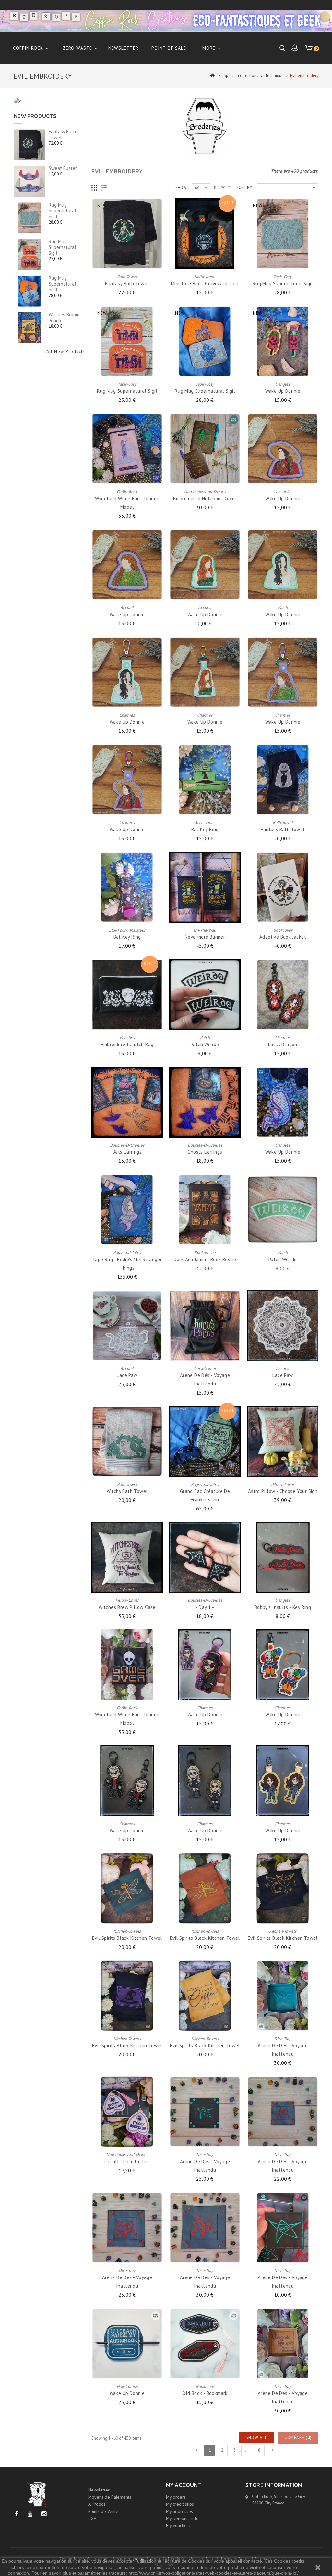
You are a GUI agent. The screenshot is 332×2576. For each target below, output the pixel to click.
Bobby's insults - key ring (283, 1607)
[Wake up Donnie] (283, 341)
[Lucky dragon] (283, 995)
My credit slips (180, 2504)
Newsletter (123, 48)
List (105, 188)
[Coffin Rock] (166, 21)
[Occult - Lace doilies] (127, 2112)
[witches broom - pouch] (30, 328)
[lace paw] (127, 1326)
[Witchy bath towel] (127, 1441)
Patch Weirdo (205, 1044)
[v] (17, 101)
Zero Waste (77, 48)
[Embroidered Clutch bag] (127, 995)
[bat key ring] (205, 780)
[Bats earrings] (127, 1102)
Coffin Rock (28, 48)
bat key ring (205, 829)
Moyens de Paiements (110, 2497)
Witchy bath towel (127, 1491)
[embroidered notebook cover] (205, 449)
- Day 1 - (205, 1607)
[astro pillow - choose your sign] (283, 1441)
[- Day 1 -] (205, 1557)
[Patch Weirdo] (205, 995)
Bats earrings (127, 1152)
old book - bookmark (205, 2393)
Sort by (244, 188)
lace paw (127, 1375)
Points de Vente (103, 2511)
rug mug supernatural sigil (62, 211)
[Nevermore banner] (205, 887)
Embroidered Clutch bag (127, 1044)
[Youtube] (30, 2514)
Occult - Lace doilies (127, 2161)
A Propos (97, 2504)
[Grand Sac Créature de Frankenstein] (205, 1441)
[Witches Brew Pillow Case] (127, 1557)
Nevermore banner (205, 937)
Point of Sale (169, 48)
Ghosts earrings (205, 1152)
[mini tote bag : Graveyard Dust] (205, 234)
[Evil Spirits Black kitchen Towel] (127, 1888)
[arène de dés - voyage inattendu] (205, 1326)
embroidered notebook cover (205, 498)
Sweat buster (63, 168)
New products (35, 116)
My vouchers (178, 2525)
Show (181, 188)
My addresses (179, 2511)
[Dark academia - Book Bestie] (205, 1210)
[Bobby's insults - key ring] (283, 1557)
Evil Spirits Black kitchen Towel (127, 1938)
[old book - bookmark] (205, 2344)
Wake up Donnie (283, 391)
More (209, 48)
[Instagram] (44, 2514)
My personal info (182, 2518)
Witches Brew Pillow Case (127, 1607)
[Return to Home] (213, 75)
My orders (176, 2497)
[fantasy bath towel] (30, 145)
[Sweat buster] (30, 181)
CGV (92, 2518)
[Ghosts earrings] (205, 1102)
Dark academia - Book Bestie (205, 1259)
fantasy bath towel (62, 135)
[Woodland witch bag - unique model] (127, 449)
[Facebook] (16, 2514)
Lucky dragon (283, 1044)
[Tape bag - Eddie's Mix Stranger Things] (127, 1210)
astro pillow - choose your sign (283, 1491)
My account (184, 2485)
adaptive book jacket (283, 937)
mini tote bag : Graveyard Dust (205, 283)
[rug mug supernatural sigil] (30, 218)
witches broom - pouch (65, 317)
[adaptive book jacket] (283, 887)
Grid (95, 188)
